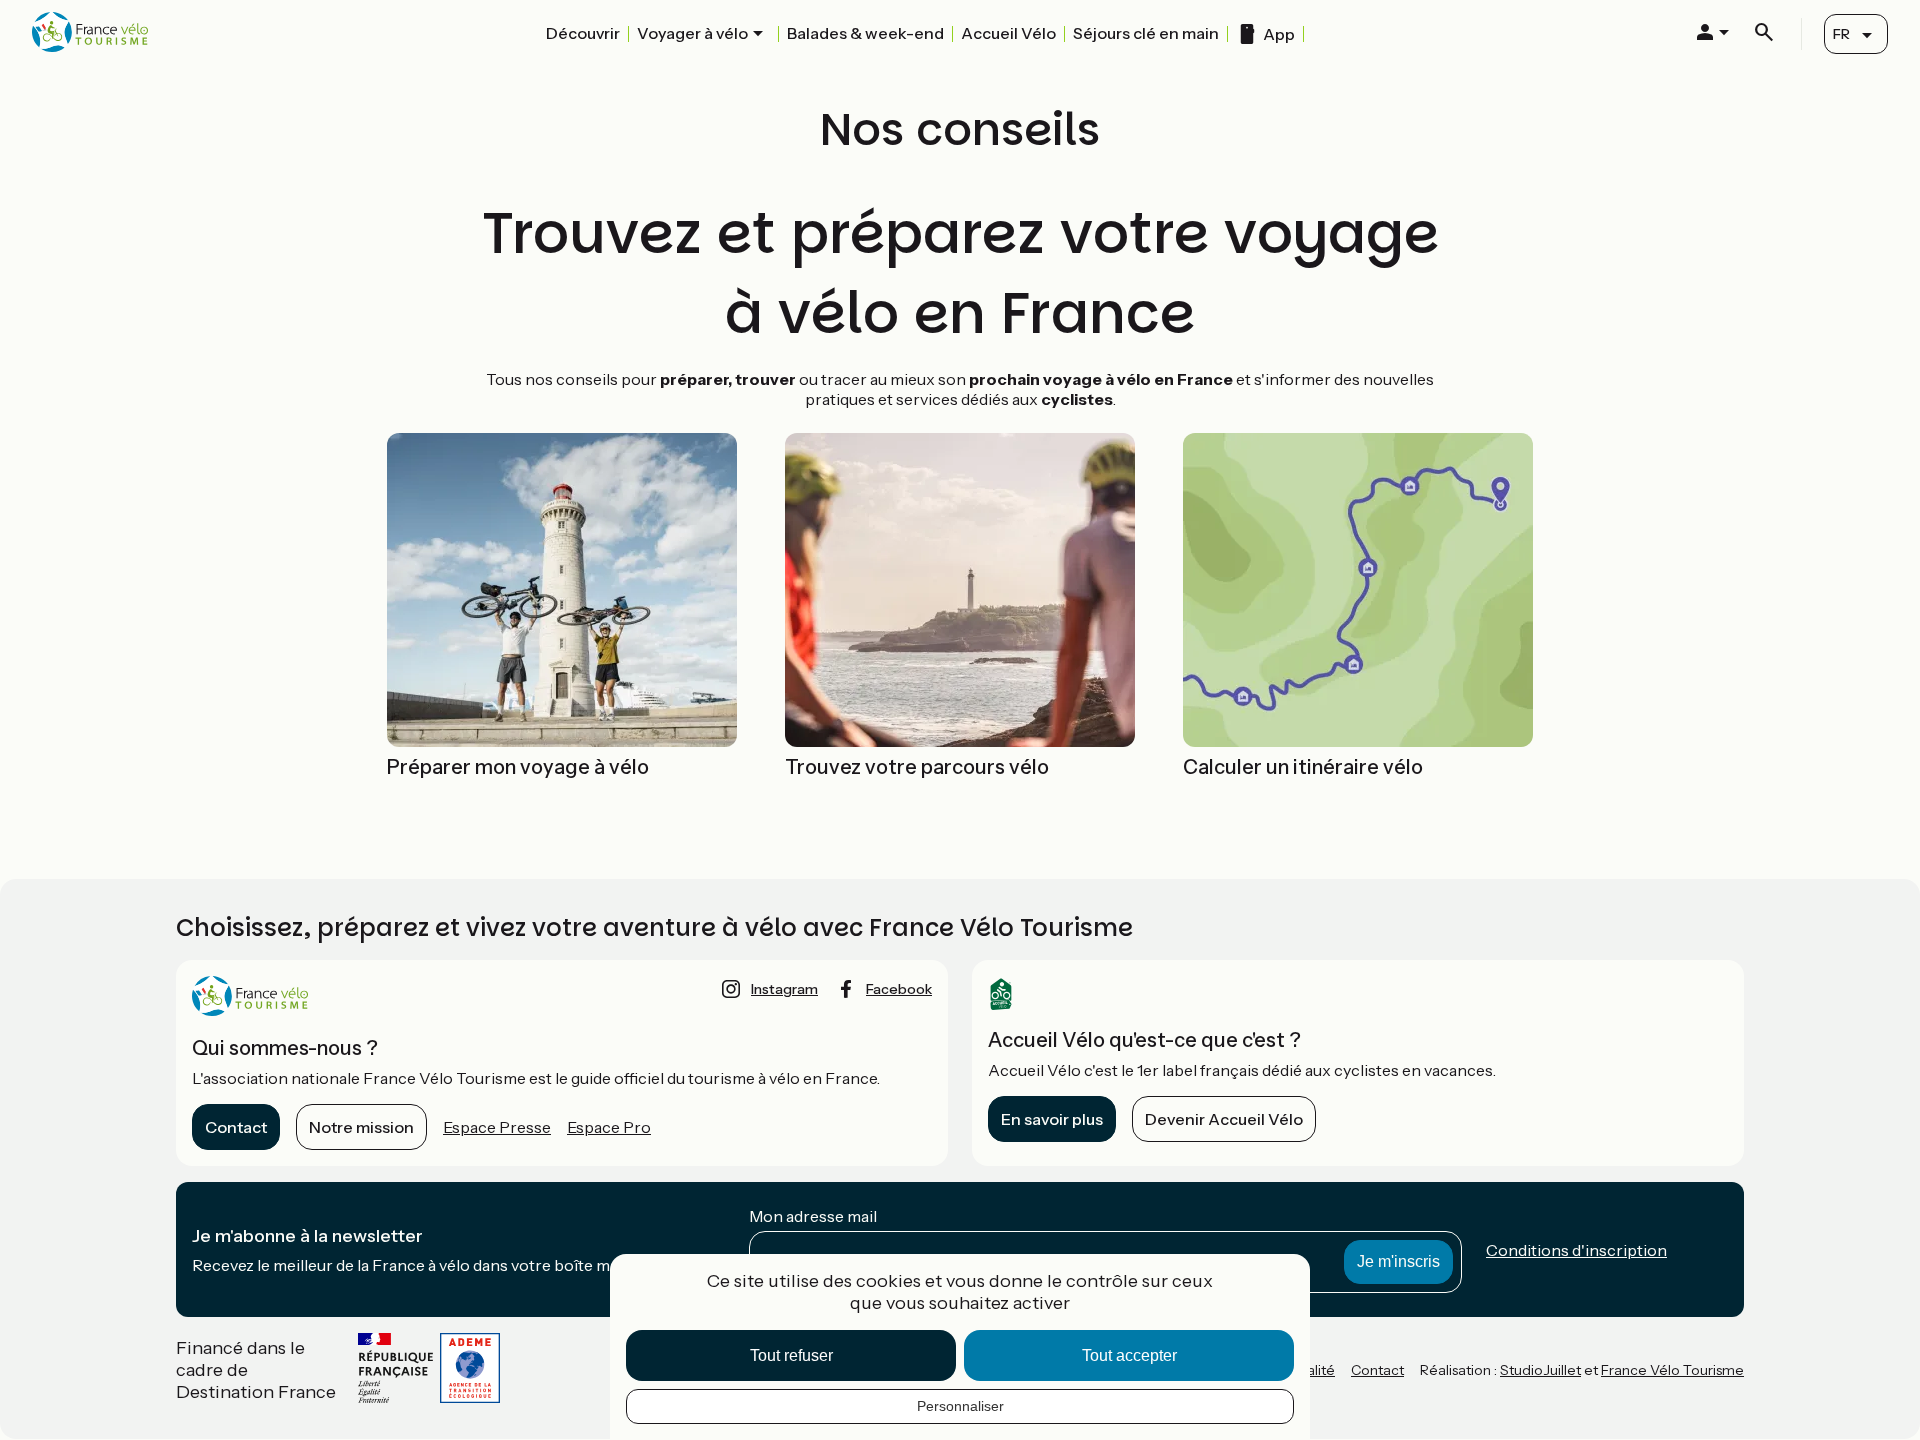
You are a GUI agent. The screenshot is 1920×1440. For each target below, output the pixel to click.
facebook (899, 989)
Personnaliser (960, 1406)
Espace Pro (609, 1127)
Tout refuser (791, 1355)
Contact (236, 1127)
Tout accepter (1129, 1355)
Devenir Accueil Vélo (1224, 1119)
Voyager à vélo (692, 33)
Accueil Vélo (1008, 33)
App (1279, 34)
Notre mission (361, 1127)
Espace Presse (497, 1127)
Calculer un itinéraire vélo (1303, 767)
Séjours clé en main (1146, 33)
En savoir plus (1052, 1119)
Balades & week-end (865, 33)
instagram (784, 989)
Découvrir (583, 33)
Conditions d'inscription (1576, 1250)
